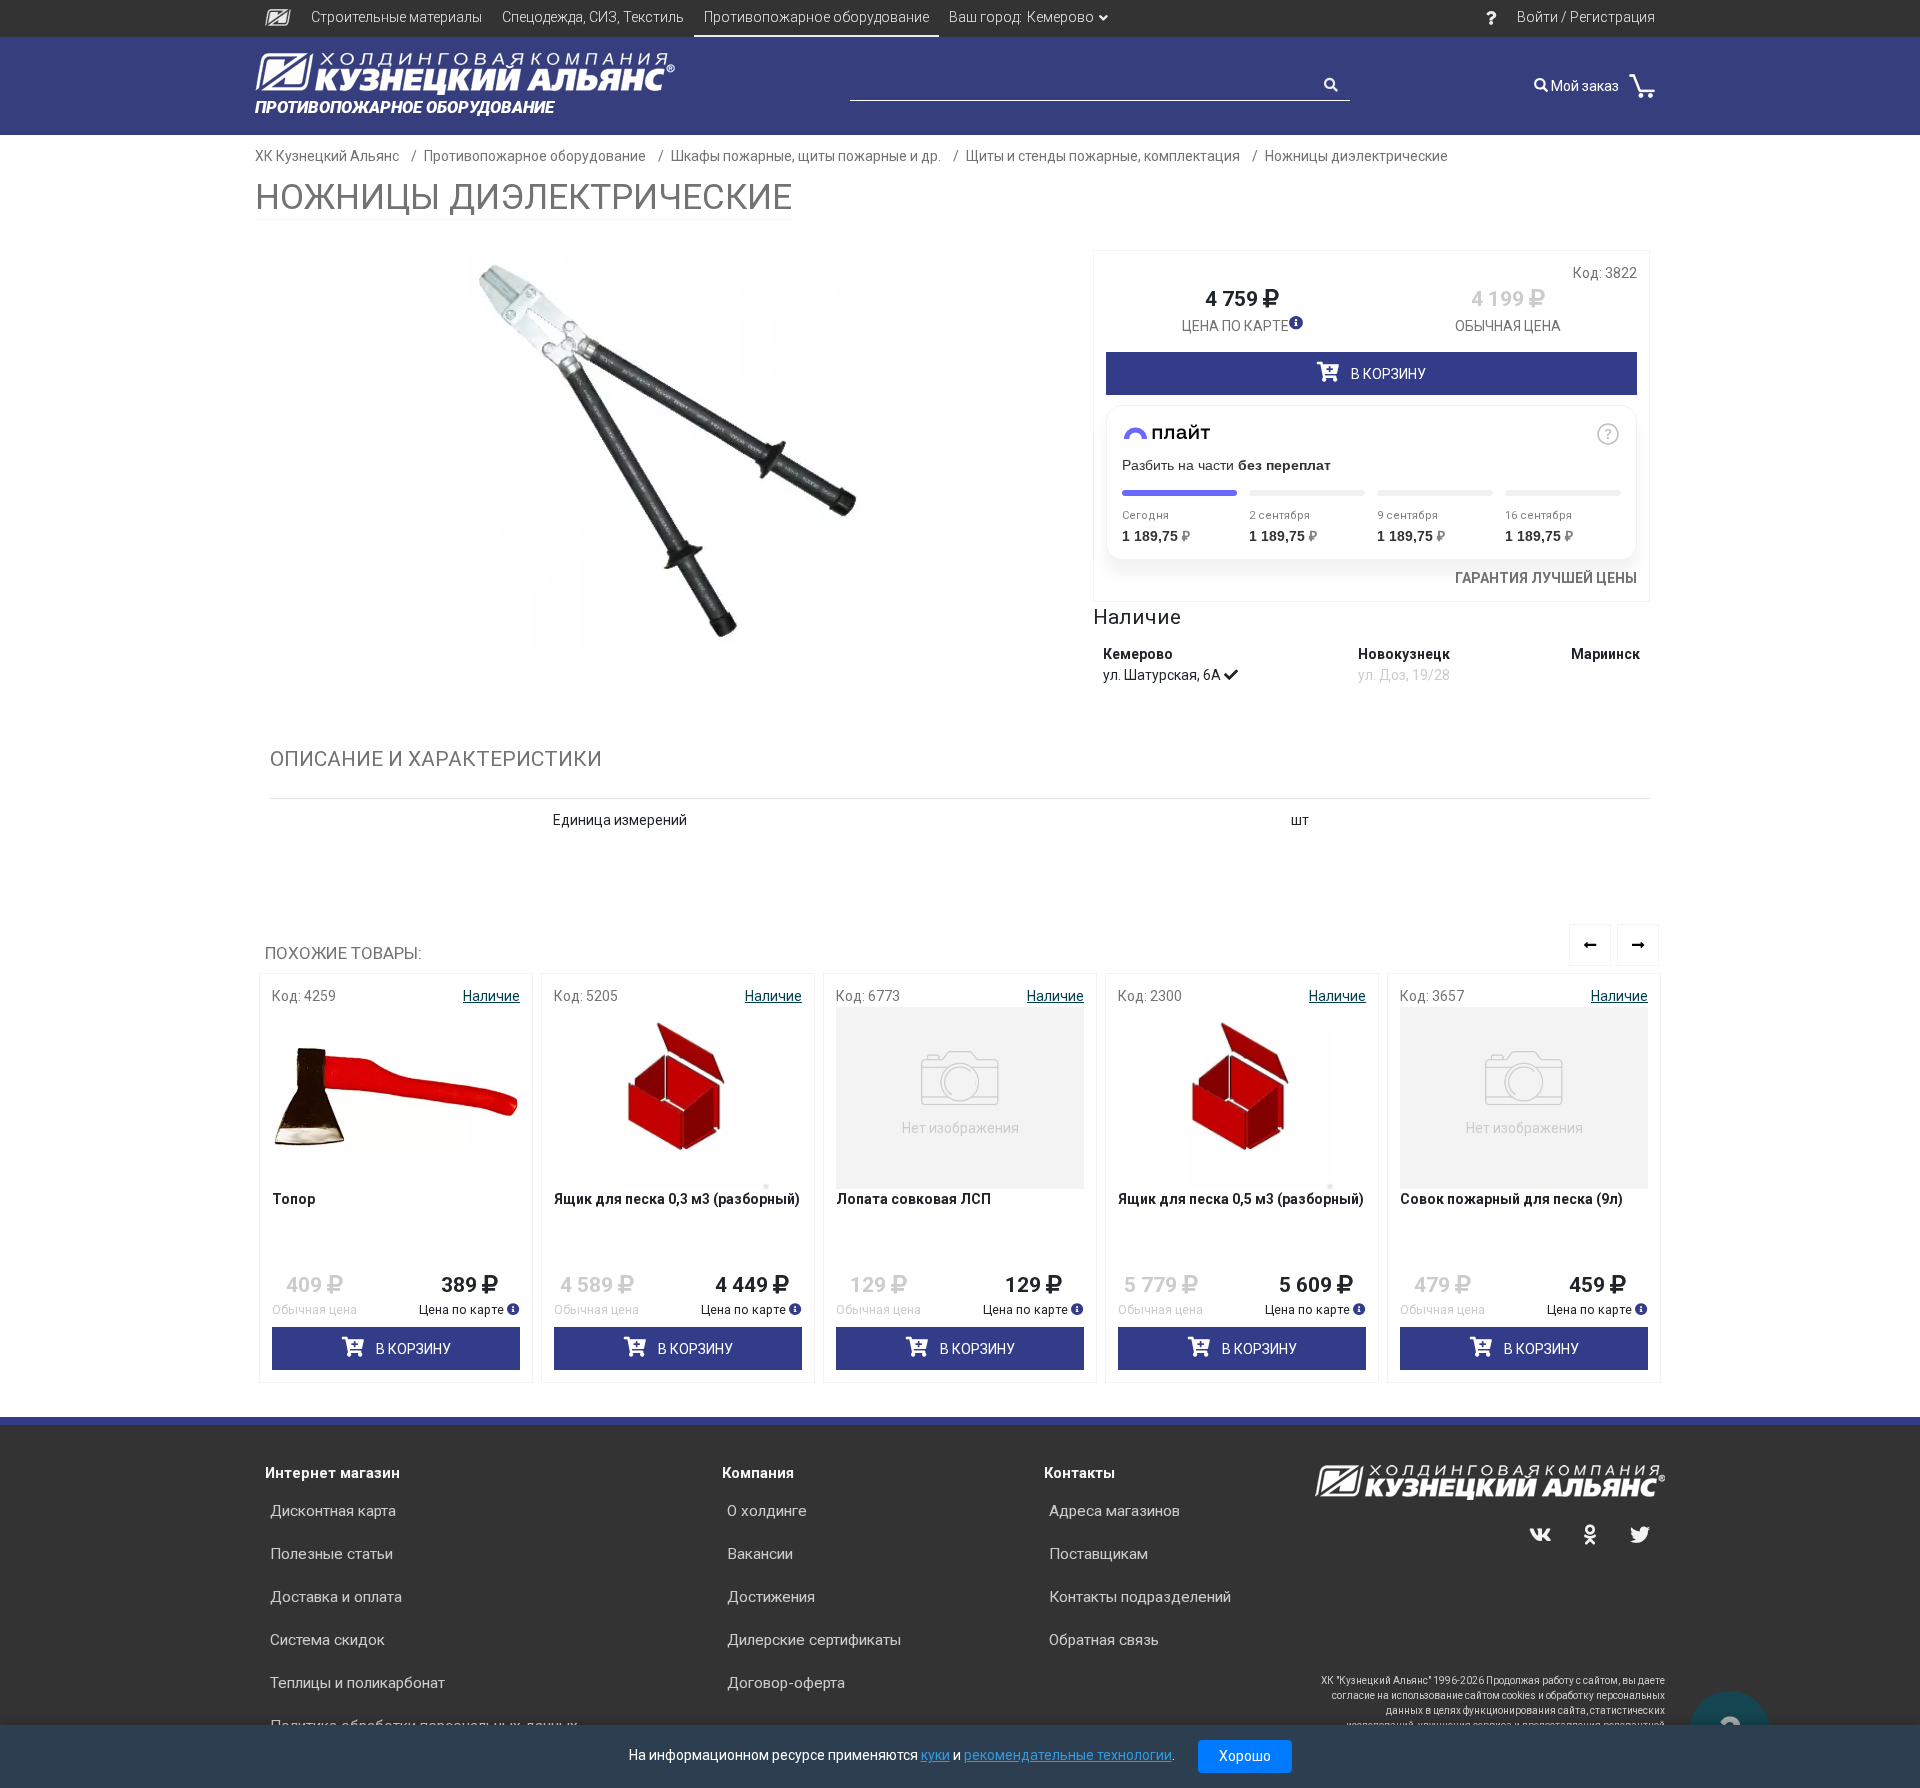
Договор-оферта (786, 1683)
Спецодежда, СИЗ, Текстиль (593, 17)
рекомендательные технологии (1068, 1755)
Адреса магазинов (1114, 1511)
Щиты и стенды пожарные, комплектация (1103, 156)
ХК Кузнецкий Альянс (327, 156)
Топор (293, 1199)
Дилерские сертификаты (814, 1640)
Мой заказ (1583, 86)
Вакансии (760, 1554)
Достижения (771, 1597)
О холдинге (767, 1511)
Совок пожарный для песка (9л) (1511, 1199)
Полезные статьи (331, 1554)
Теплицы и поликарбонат (357, 1683)
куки (935, 1755)
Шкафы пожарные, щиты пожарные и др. (806, 156)
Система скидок (327, 1640)
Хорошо (1245, 1756)
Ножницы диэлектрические (1356, 156)
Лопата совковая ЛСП (913, 1199)
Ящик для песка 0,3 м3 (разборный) (677, 1199)
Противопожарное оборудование (816, 17)
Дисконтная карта (333, 1511)
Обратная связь (1104, 1640)
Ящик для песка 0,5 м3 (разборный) (1241, 1199)
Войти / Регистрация (1586, 17)
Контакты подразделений (1140, 1597)
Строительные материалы (396, 17)
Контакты (1079, 1473)
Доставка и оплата (336, 1597)
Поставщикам (1098, 1554)
